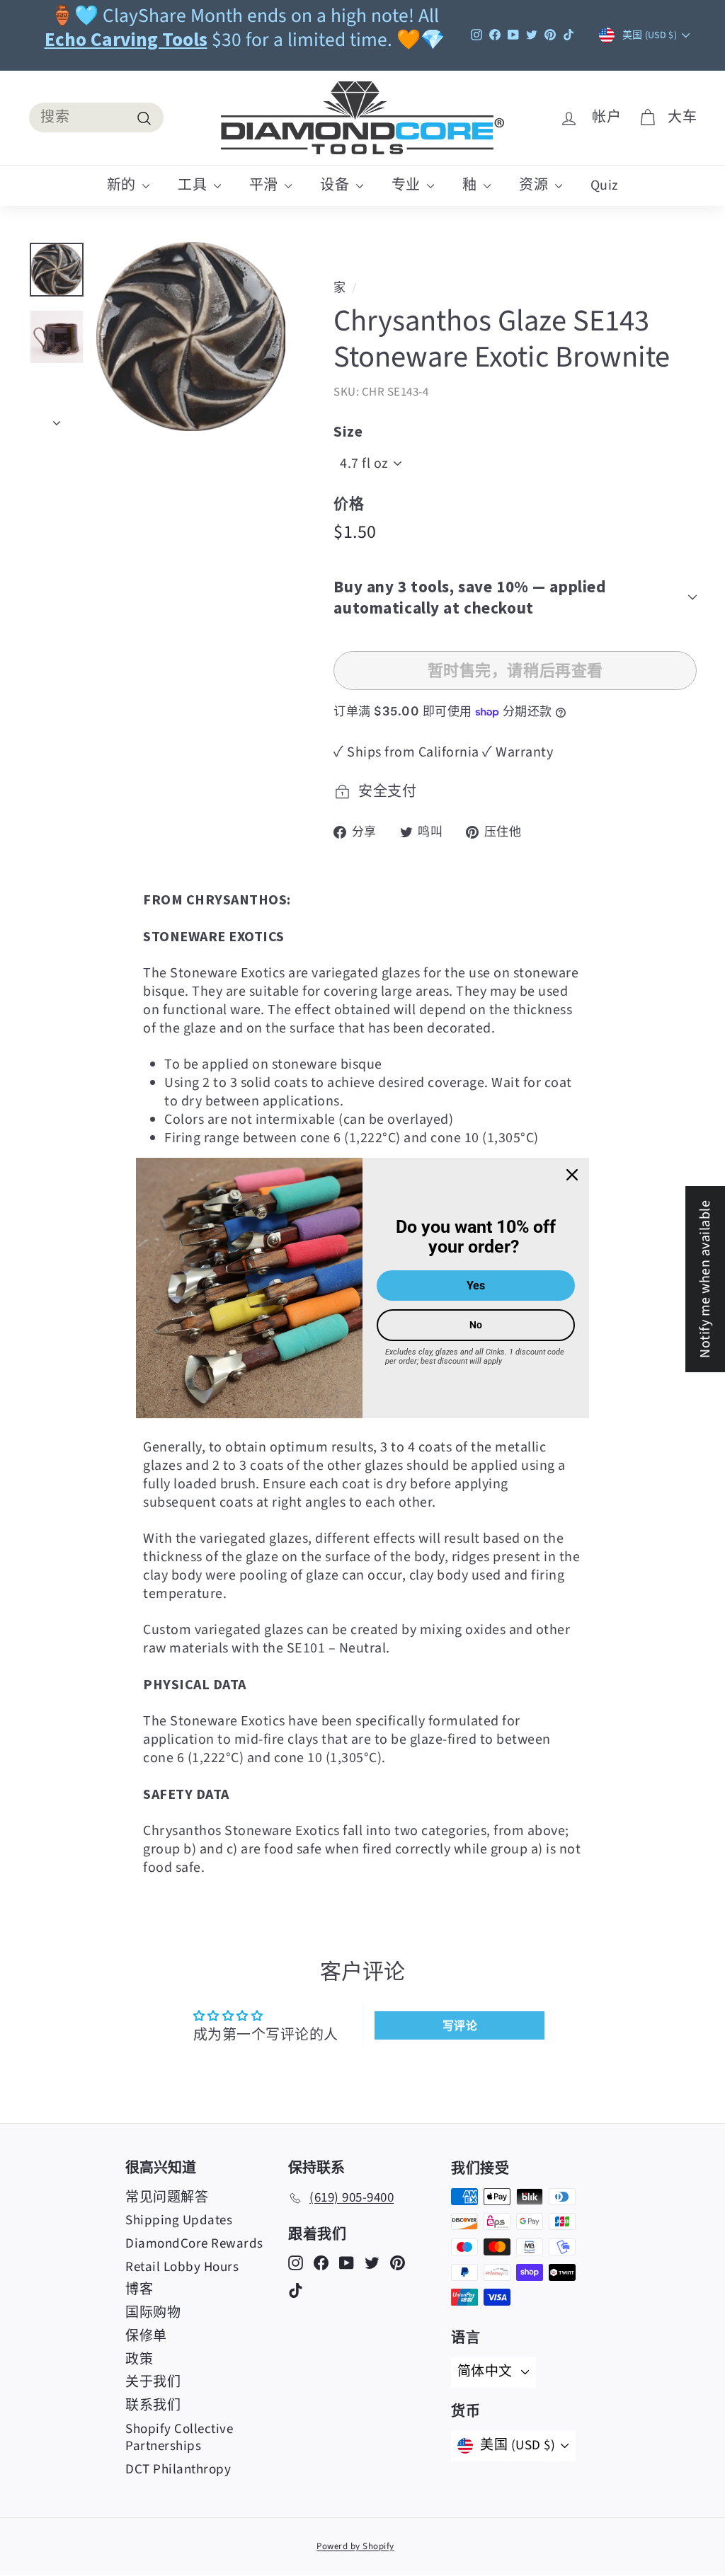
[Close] (572, 1175)
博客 (139, 2290)
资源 (535, 185)
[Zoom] (191, 337)
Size (348, 431)
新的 (123, 185)
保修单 (146, 2336)
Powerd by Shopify (355, 2546)
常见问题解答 (167, 2198)
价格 (349, 504)
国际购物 (153, 2313)
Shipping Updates (179, 2220)
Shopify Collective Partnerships (179, 2438)
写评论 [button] (460, 2025)
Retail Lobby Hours (182, 2267)
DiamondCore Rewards (194, 2244)
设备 (336, 185)
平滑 (266, 185)
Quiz (605, 185)
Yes (476, 1286)
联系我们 (153, 2406)
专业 (408, 185)
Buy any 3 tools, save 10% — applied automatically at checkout (469, 597)
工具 (194, 185)
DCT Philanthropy (178, 2469)
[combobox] (96, 117)
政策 (139, 2360)
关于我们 (153, 2382)
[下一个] (57, 419)
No (476, 1325)
